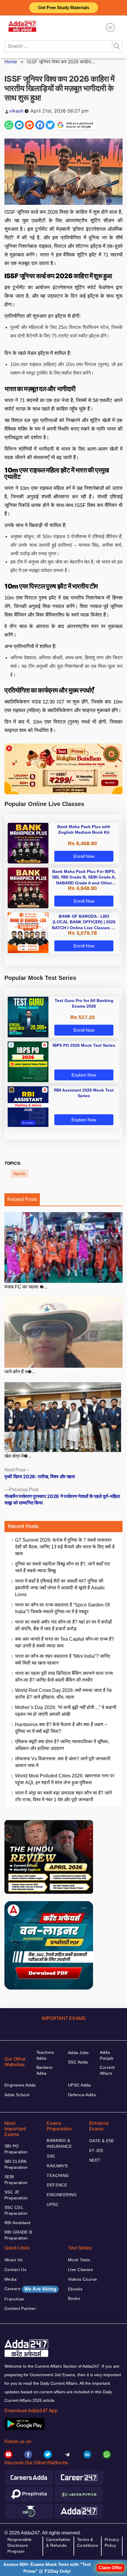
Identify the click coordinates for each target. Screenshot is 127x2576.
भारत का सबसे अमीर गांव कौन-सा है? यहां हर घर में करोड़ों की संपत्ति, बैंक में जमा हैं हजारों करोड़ (63, 1625)
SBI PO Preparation (16, 2149)
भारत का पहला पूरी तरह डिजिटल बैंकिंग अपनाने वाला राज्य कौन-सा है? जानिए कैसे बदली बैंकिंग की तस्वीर (64, 1677)
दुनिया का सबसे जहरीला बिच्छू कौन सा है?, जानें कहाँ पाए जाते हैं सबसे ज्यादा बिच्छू (62, 1567)
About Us (13, 2260)
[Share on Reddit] (30, 125)
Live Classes (80, 2270)
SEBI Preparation (16, 2180)
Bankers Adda (44, 2070)
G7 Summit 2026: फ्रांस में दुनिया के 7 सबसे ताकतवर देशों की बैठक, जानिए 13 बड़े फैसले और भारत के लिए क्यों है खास (65, 1547)
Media (10, 2279)
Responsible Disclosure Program (20, 2545)
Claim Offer (110, 2568)
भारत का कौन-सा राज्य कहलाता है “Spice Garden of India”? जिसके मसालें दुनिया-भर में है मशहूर (62, 1608)
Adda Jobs (78, 2053)
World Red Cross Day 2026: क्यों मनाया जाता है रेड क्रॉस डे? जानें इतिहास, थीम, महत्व (63, 1694)
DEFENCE (57, 2185)
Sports (19, 1174)
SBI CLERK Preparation (16, 2164)
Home (11, 62)
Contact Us (15, 2270)
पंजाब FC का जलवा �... (26, 1287)
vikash (16, 111)
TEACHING (58, 2175)
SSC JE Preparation (16, 2195)
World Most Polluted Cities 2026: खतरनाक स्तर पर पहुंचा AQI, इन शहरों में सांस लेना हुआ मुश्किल (65, 1779)
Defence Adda (82, 2095)
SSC (51, 2156)
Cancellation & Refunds (58, 2542)
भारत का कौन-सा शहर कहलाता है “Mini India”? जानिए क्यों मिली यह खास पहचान (63, 1659)
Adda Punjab (107, 2055)
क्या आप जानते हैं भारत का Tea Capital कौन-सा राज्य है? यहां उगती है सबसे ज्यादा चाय (65, 1642)
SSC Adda (78, 2062)
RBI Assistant (17, 2223)
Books (74, 2298)
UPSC (53, 2204)
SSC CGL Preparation (16, 2210)
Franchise (14, 2299)
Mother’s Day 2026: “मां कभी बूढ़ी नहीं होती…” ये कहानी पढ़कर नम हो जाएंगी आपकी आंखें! (66, 1711)
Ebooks (75, 2289)
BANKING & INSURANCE (59, 2143)
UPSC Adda (79, 2085)
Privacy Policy (112, 2542)
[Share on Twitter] (50, 125)
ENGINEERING (62, 2195)
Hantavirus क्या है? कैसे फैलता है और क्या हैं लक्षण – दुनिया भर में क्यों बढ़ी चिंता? (61, 1728)
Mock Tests (79, 2260)
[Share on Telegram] (19, 125)
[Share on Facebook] (40, 125)
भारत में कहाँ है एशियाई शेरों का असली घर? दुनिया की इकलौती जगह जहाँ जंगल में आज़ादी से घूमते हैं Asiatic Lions (60, 1588)
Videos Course (82, 2279)
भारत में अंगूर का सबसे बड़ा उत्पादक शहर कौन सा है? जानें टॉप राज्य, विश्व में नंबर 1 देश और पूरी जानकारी (63, 1796)
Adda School (17, 2095)
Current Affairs (107, 2070)
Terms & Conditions (88, 2542)
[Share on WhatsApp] (9, 125)
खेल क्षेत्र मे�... (18, 1456)
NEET (95, 2160)
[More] (110, 28)
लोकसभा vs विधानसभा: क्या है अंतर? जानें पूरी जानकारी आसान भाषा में (63, 1762)
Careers (30, 2289)
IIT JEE (96, 2150)
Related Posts (22, 1199)
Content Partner (20, 2308)
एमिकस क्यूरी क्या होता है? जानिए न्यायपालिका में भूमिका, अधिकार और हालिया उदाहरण (62, 1745)
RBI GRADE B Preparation (18, 2235)
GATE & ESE (102, 2141)
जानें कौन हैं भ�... (20, 1372)
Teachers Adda (45, 2055)
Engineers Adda (20, 2085)
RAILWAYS (57, 2166)
